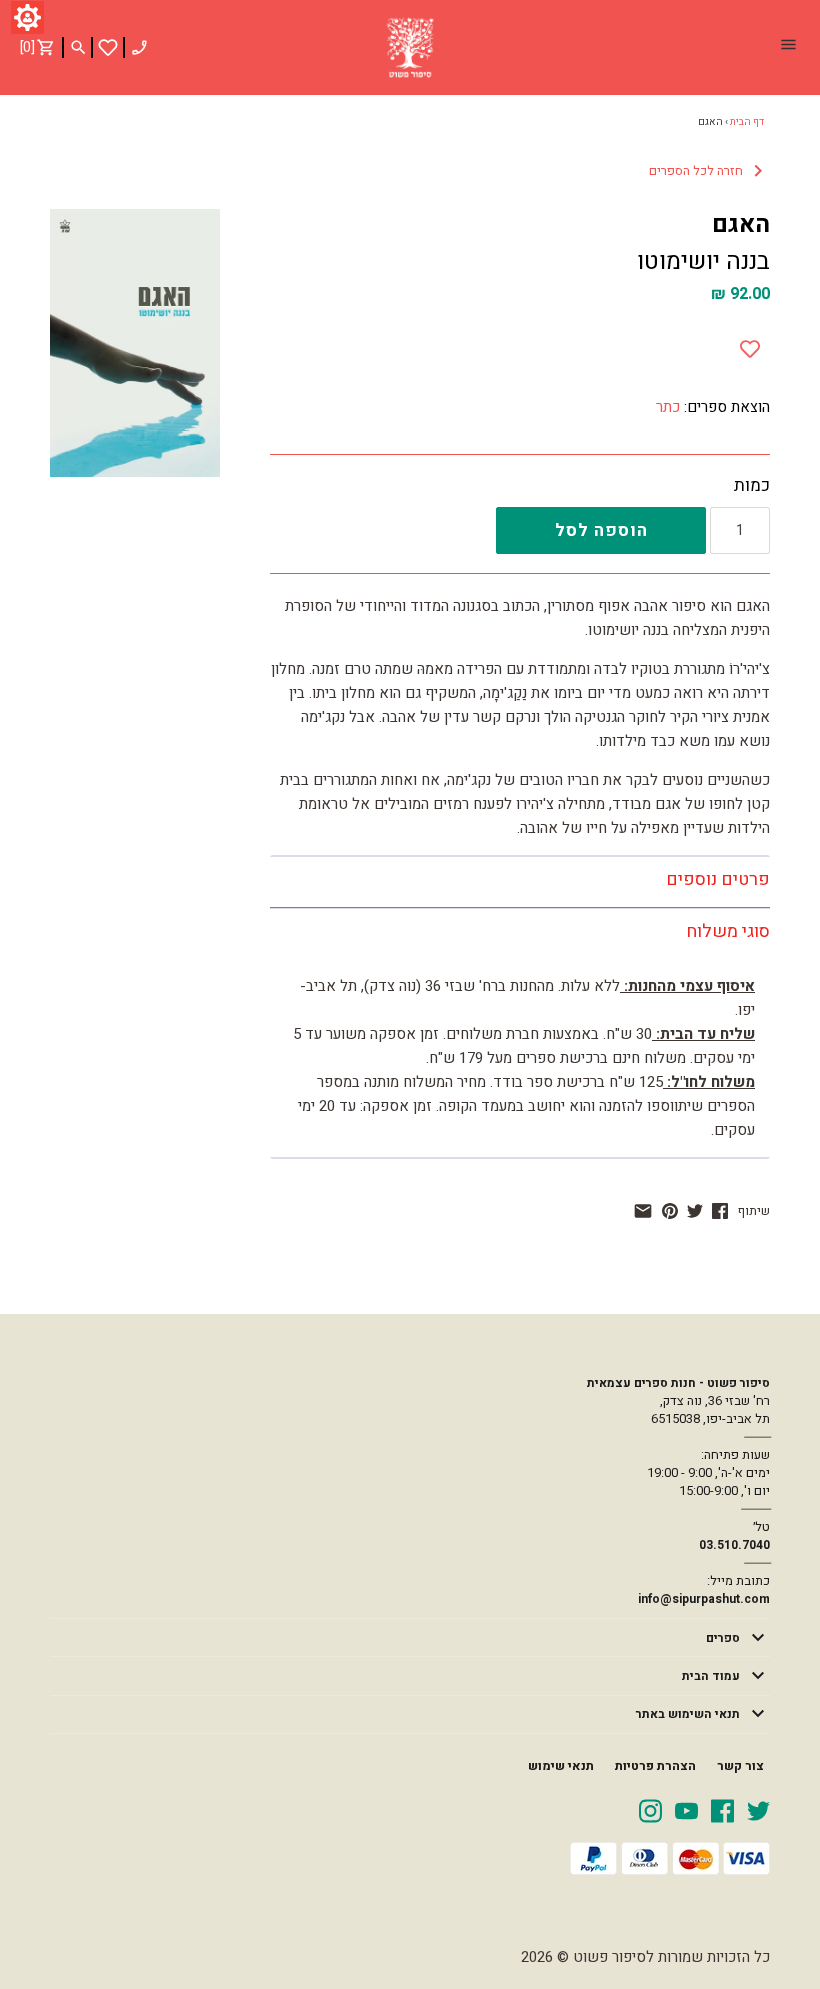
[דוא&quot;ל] (643, 1211)
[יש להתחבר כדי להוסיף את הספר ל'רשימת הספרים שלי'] (108, 47)
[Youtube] (686, 1810)
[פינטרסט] (670, 1211)
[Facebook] (722, 1810)
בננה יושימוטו (703, 261)
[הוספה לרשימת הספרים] (750, 345)
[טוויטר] (695, 1211)
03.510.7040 (734, 1545)
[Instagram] (650, 1810)
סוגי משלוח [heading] (728, 931)
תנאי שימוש (561, 1766)
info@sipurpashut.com (704, 1599)
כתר (668, 407)
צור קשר (740, 1766)
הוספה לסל (601, 530)
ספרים (723, 1638)
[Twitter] (758, 1810)
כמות (752, 486)
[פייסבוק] (720, 1211)
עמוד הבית (711, 1676)
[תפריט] (788, 47)
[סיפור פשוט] (410, 48)
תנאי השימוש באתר (688, 1714)
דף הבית (747, 122)
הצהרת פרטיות (655, 1766)
